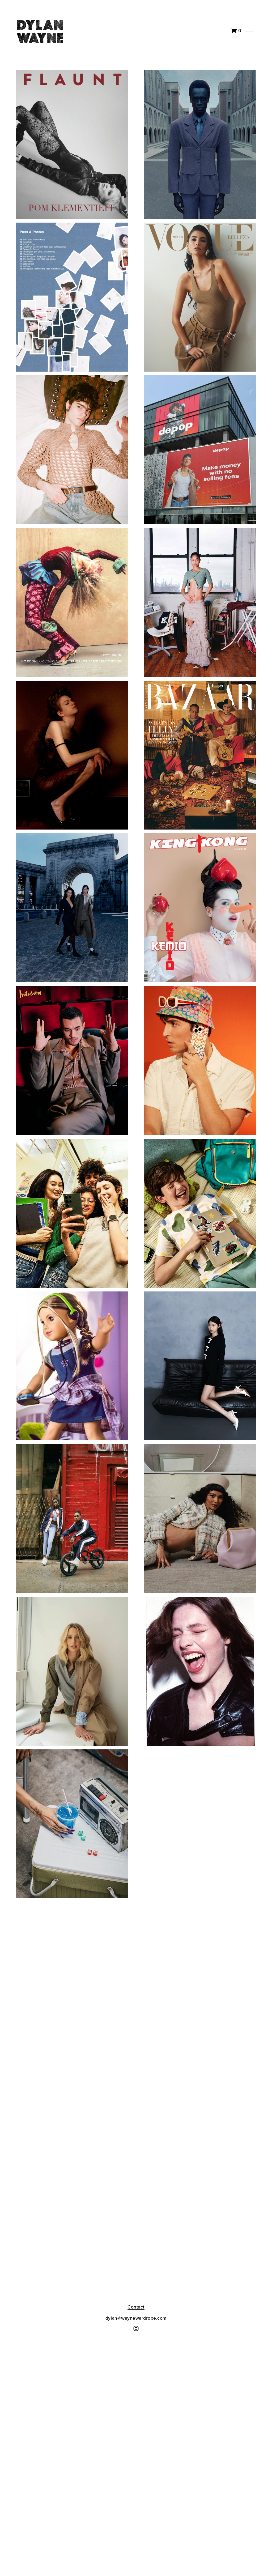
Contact (136, 2307)
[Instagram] (136, 2328)
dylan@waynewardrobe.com (136, 2318)
